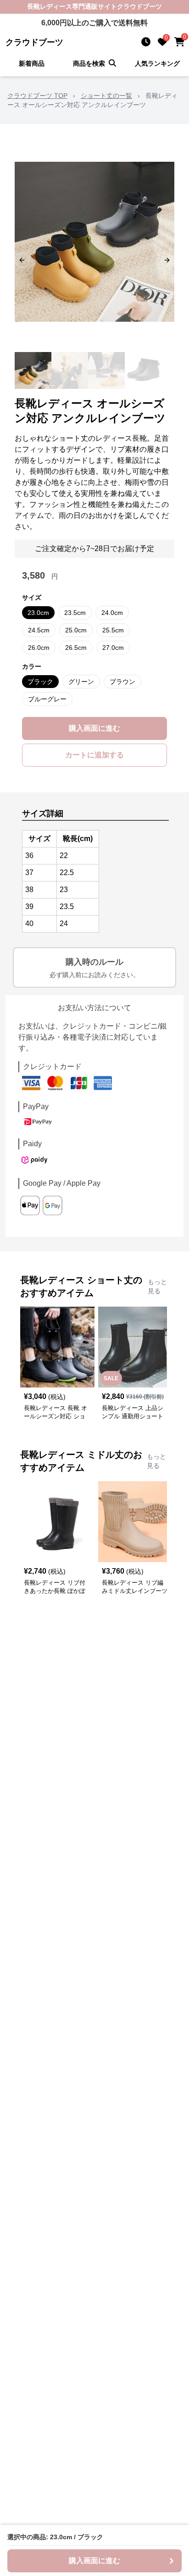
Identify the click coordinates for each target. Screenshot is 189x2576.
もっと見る (157, 1286)
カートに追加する (94, 755)
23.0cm (38, 613)
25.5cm (113, 630)
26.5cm (76, 648)
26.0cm (39, 648)
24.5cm (39, 630)
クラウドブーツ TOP (37, 96)
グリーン (81, 682)
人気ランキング (157, 63)
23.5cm (75, 613)
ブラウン (122, 682)
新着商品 (32, 63)
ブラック (40, 682)
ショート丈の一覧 (106, 96)
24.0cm (112, 613)
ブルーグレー (47, 699)
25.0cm (76, 630)
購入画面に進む (94, 728)
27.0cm (113, 648)
